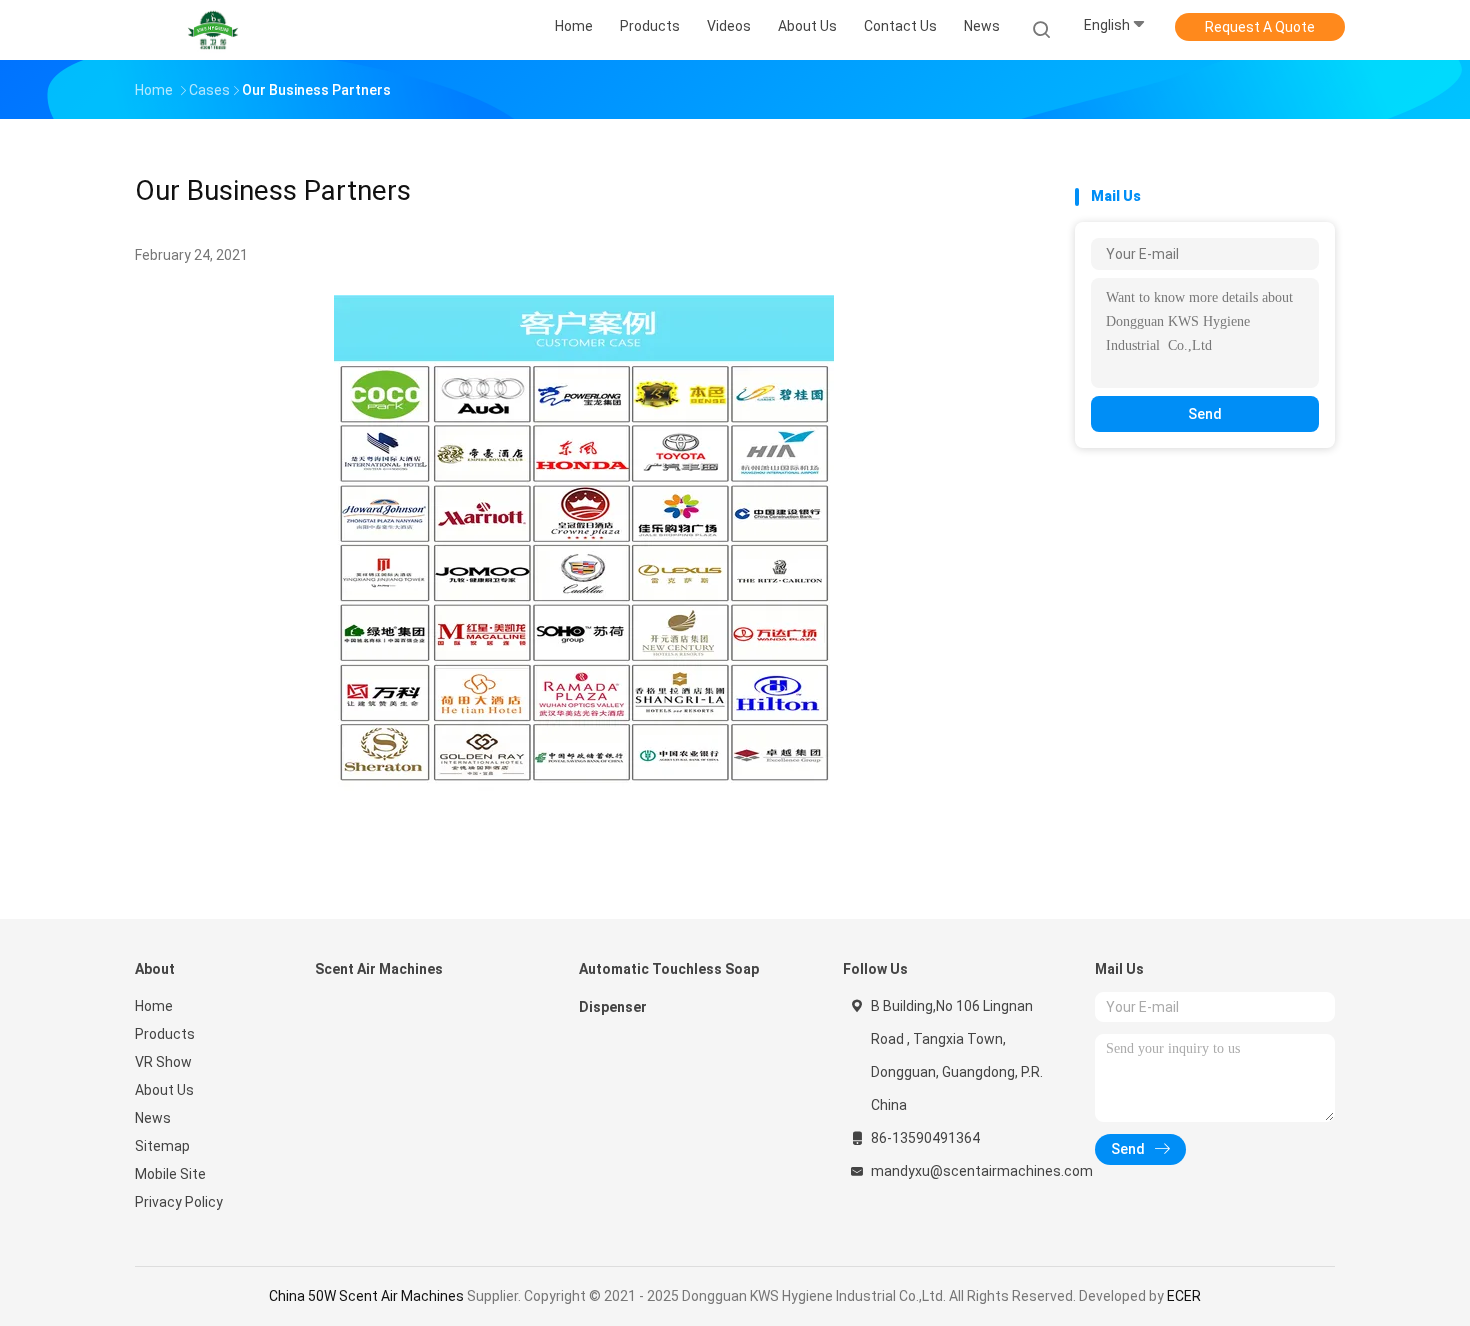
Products (165, 1034)
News (153, 1118)
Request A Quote (1260, 27)
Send (1205, 414)
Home (154, 1006)
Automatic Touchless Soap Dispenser (669, 988)
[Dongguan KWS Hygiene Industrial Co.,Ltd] (213, 30)
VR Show (163, 1062)
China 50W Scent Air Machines (366, 1296)
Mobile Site (170, 1174)
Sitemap (162, 1146)
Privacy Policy (179, 1202)
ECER (1184, 1296)
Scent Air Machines (379, 969)
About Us (164, 1090)
